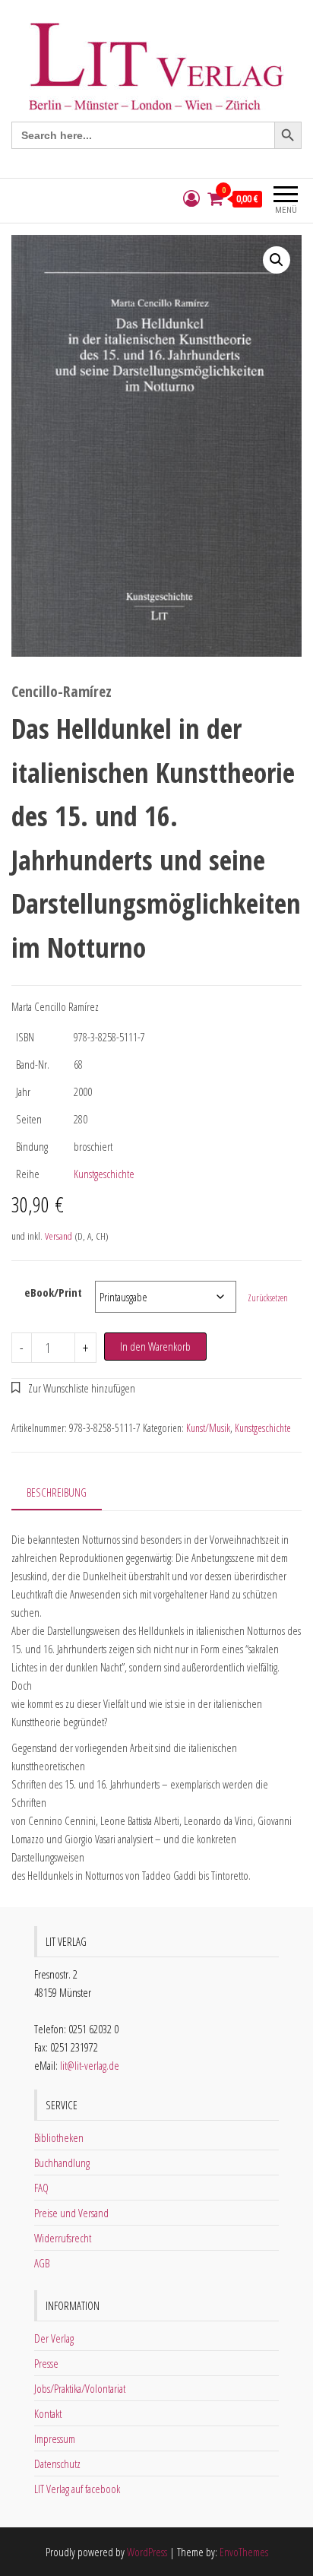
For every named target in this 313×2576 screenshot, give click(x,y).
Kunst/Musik (208, 1428)
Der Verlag (54, 2338)
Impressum (55, 2438)
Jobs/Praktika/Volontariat (80, 2388)
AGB (42, 2263)
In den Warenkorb (155, 1346)
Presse (46, 2363)
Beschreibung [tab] (57, 1492)
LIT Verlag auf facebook (77, 2489)
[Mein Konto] (191, 199)
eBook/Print (53, 1292)
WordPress (147, 2552)
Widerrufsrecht (63, 2238)
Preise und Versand (71, 2213)
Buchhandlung (62, 2163)
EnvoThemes (244, 2552)
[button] (277, 260)
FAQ (41, 2188)
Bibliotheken (59, 2137)
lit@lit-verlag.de (90, 2065)
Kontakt (48, 2413)
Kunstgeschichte (104, 1174)
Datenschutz (57, 2464)
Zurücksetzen (268, 1298)
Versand (58, 1236)
